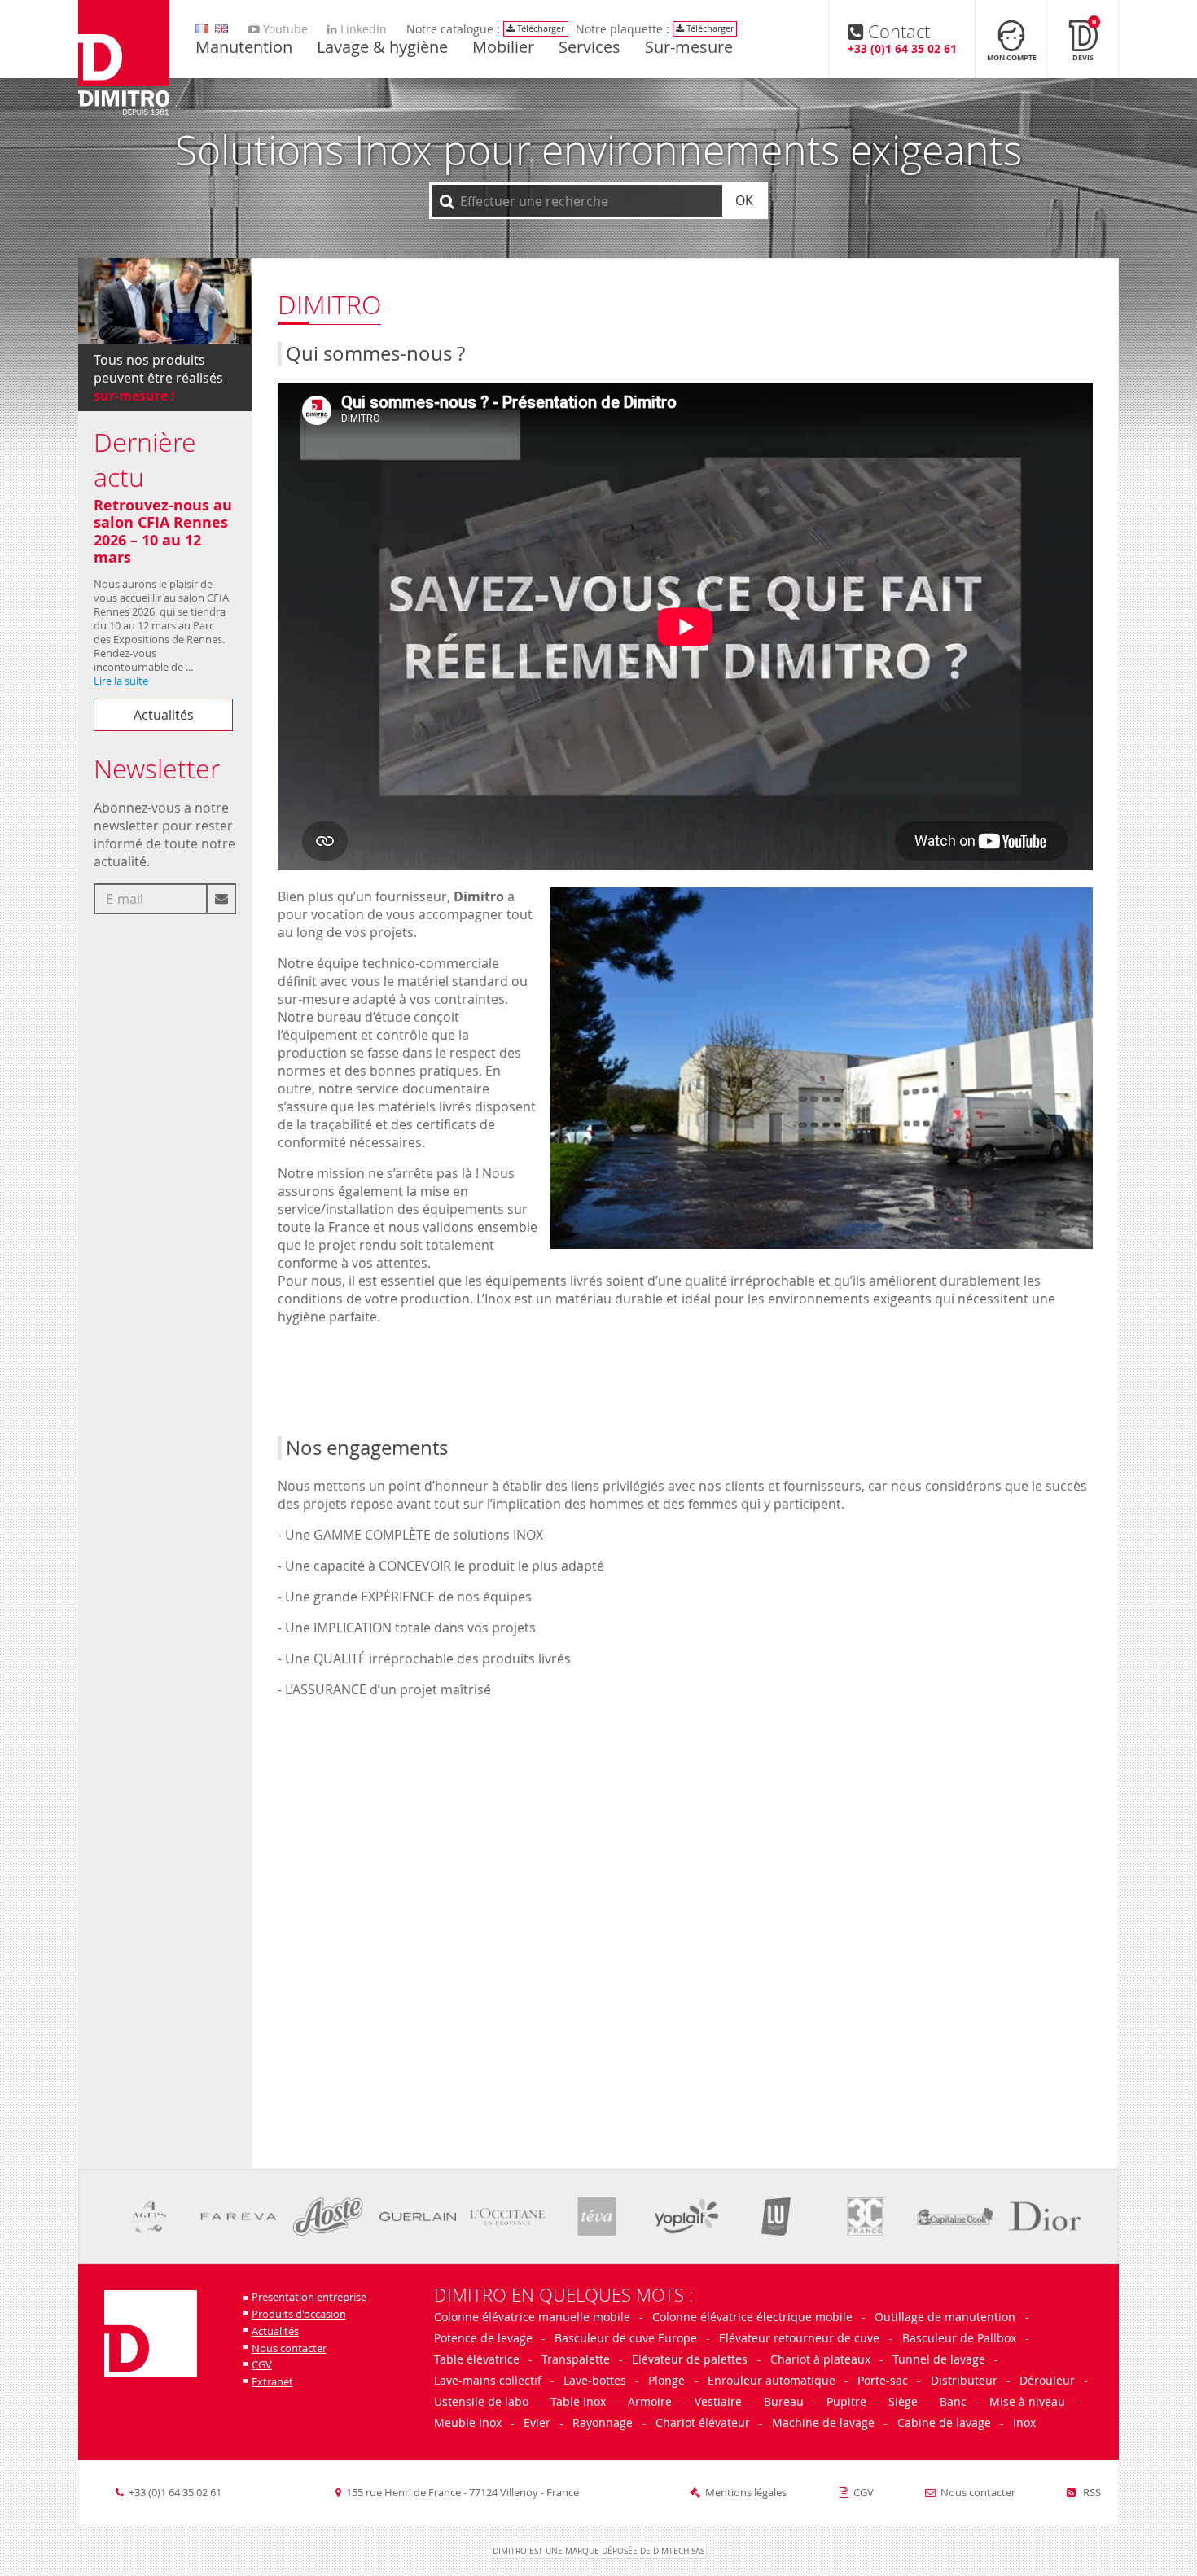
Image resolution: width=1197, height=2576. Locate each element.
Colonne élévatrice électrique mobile (752, 2317)
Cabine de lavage (944, 2423)
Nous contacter (289, 2348)
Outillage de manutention (945, 2317)
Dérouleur (1047, 2380)
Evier (537, 2423)
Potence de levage (483, 2338)
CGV (262, 2365)
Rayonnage (603, 2423)
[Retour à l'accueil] (124, 59)
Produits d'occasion (299, 2314)
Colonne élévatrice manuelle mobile (534, 2317)
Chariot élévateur (703, 2423)
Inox (1024, 2423)
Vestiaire (718, 2401)
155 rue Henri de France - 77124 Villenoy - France (463, 2493)
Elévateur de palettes (690, 2359)
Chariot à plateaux (820, 2359)
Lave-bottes (595, 2380)
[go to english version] (202, 29)
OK (744, 200)
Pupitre (846, 2401)
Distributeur (964, 2380)
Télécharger (539, 28)
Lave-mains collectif (488, 2380)
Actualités (164, 715)
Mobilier (503, 48)
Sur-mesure (689, 48)
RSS (1091, 2493)
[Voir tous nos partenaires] (149, 2217)
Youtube (284, 29)
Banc (953, 2401)
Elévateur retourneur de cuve (799, 2338)
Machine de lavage (823, 2423)
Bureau (784, 2401)
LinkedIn (362, 29)
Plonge (666, 2380)
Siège (903, 2401)
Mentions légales (746, 2493)
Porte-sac (883, 2380)
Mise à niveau (1027, 2401)
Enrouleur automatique (772, 2380)
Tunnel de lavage (939, 2359)
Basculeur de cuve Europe (626, 2338)
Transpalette (576, 2359)
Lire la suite (121, 681)
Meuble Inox (468, 2423)
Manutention (244, 48)
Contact (902, 38)
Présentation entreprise (309, 2297)
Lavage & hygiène (382, 48)
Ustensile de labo (481, 2401)
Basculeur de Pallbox (959, 2338)
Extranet (272, 2382)
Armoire (650, 2401)
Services (590, 48)
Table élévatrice (477, 2359)
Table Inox (578, 2401)
